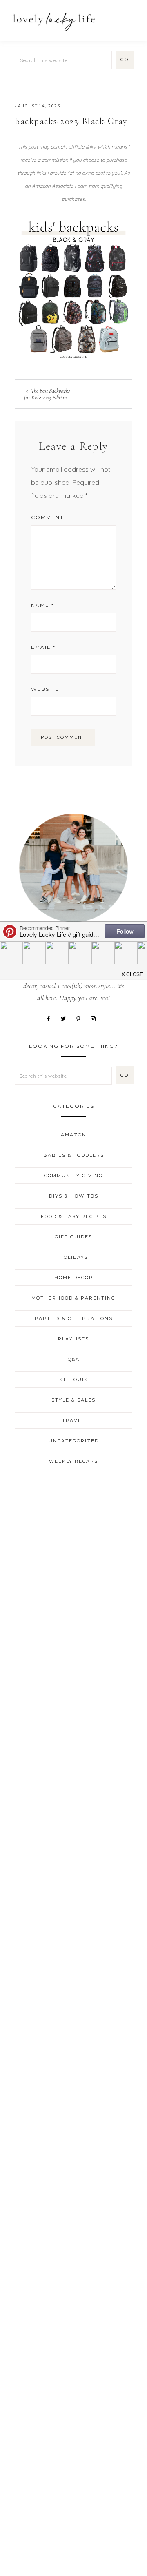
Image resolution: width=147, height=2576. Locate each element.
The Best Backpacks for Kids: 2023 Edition (47, 394)
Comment (47, 517)
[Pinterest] (81, 1018)
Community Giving (73, 1176)
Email (43, 647)
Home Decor (74, 1278)
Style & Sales (73, 1400)
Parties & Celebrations (74, 1318)
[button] (131, 17)
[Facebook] (51, 1018)
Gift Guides (73, 1237)
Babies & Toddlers (74, 1155)
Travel (73, 1420)
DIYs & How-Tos (74, 1196)
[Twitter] (66, 1018)
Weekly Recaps (73, 1461)
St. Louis (73, 1380)
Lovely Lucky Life (54, 21)
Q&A (74, 1359)
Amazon (74, 1135)
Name (43, 605)
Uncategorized (74, 1441)
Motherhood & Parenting (73, 1298)
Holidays (74, 1257)
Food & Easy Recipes (74, 1216)
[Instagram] (96, 1018)
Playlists (73, 1339)
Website (45, 689)
